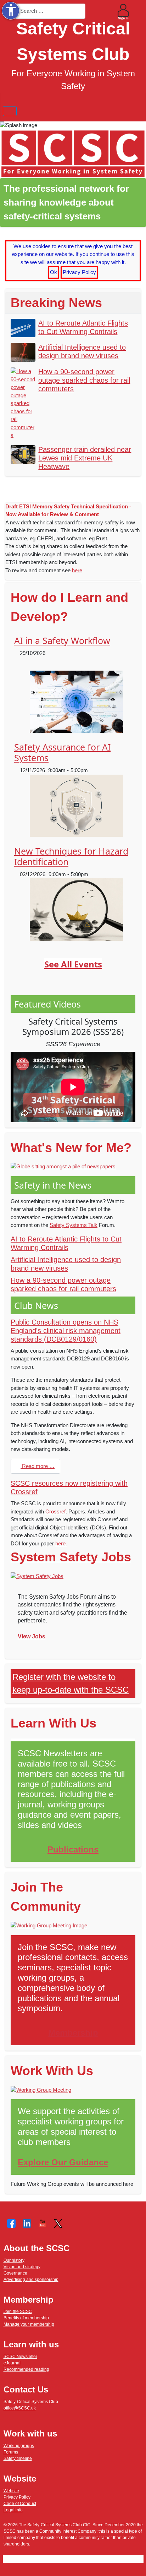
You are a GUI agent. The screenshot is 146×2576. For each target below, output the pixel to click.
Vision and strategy (22, 2267)
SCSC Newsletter (20, 2357)
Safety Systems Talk (74, 1225)
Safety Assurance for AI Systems (62, 752)
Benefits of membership (26, 2318)
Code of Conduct (20, 2504)
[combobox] (50, 11)
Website (11, 2491)
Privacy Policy (79, 272)
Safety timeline (18, 2458)
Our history (14, 2260)
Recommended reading (26, 2369)
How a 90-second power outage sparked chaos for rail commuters (84, 380)
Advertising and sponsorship (31, 2280)
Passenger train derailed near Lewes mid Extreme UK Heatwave (85, 458)
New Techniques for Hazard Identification (71, 856)
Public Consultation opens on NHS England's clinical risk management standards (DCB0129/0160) (66, 1331)
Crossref (55, 1511)
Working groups (19, 2446)
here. (61, 1543)
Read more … (38, 1466)
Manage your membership (29, 2324)
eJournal (12, 2363)
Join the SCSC (18, 2312)
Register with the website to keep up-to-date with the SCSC (71, 1683)
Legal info (13, 2510)
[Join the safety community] (49, 1925)
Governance (15, 2273)
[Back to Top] (134, 2564)
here (77, 570)
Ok (54, 272)
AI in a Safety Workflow (62, 640)
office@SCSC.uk (20, 2408)
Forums (11, 2452)
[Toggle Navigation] (10, 111)
